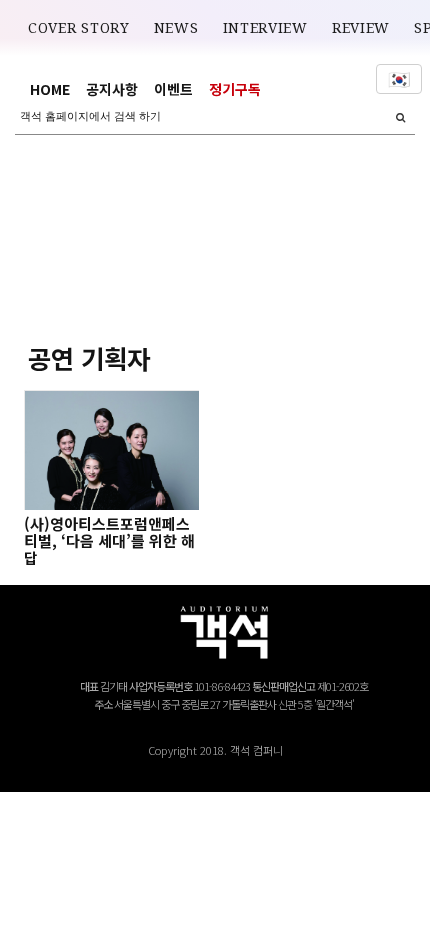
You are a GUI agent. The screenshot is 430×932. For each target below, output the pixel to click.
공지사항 (112, 89)
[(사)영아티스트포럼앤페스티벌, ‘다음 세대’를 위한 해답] (111, 450)
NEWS (176, 28)
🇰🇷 (399, 79)
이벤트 (173, 89)
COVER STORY (79, 28)
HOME (50, 89)
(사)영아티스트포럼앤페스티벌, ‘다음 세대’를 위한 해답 (109, 540)
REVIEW (361, 28)
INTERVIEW (265, 28)
